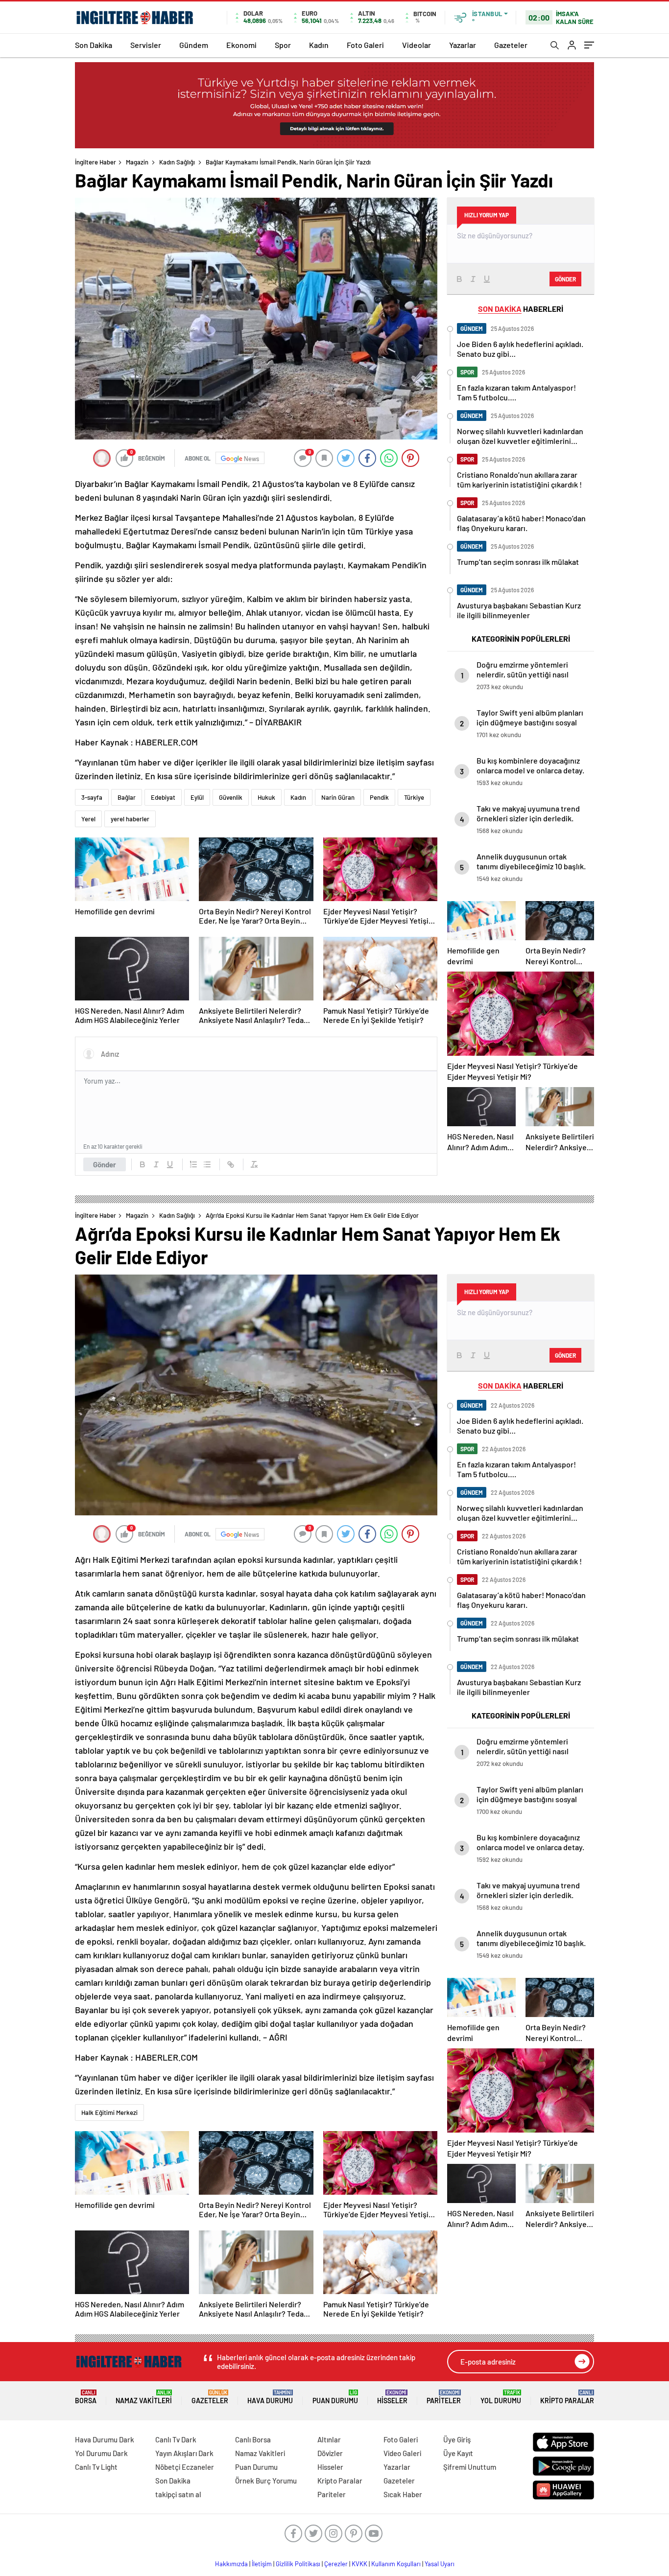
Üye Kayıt (458, 2453)
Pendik (379, 797)
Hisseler (392, 2397)
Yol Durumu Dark (101, 2453)
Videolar (417, 45)
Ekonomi (241, 45)
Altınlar (329, 2439)
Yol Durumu (501, 2397)
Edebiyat (163, 797)
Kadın (319, 45)
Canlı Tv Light (96, 2467)
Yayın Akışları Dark (184, 2453)
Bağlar (127, 797)
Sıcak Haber (403, 2494)
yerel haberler (130, 819)
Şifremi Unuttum (470, 2467)
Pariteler (444, 2397)
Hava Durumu (270, 2397)
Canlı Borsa (253, 2439)
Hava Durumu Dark (105, 2439)
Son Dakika (94, 45)
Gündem (194, 45)
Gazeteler (511, 45)
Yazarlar (463, 45)
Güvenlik (231, 797)
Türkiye (414, 797)
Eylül (197, 797)
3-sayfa (92, 797)
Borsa (86, 2397)
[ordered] (193, 1164)
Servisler (146, 45)
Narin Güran (338, 797)
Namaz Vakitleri (144, 2397)
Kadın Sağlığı (177, 162)
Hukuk (266, 797)
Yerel (88, 819)
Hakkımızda (231, 2564)
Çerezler (336, 2564)
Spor (283, 45)
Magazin (137, 162)
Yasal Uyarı (440, 2564)
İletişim (262, 2564)
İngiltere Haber (96, 162)
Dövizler (330, 2453)
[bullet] (207, 1164)
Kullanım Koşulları (396, 2564)
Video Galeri (402, 2453)
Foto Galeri (365, 45)
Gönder (105, 1164)
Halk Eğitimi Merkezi (109, 2112)
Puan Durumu (335, 2397)
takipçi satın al (178, 2494)
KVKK (359, 2564)
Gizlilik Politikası (298, 2564)
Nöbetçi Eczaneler (185, 2467)
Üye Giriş (457, 2439)
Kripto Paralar (567, 2397)
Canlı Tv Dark (176, 2439)
